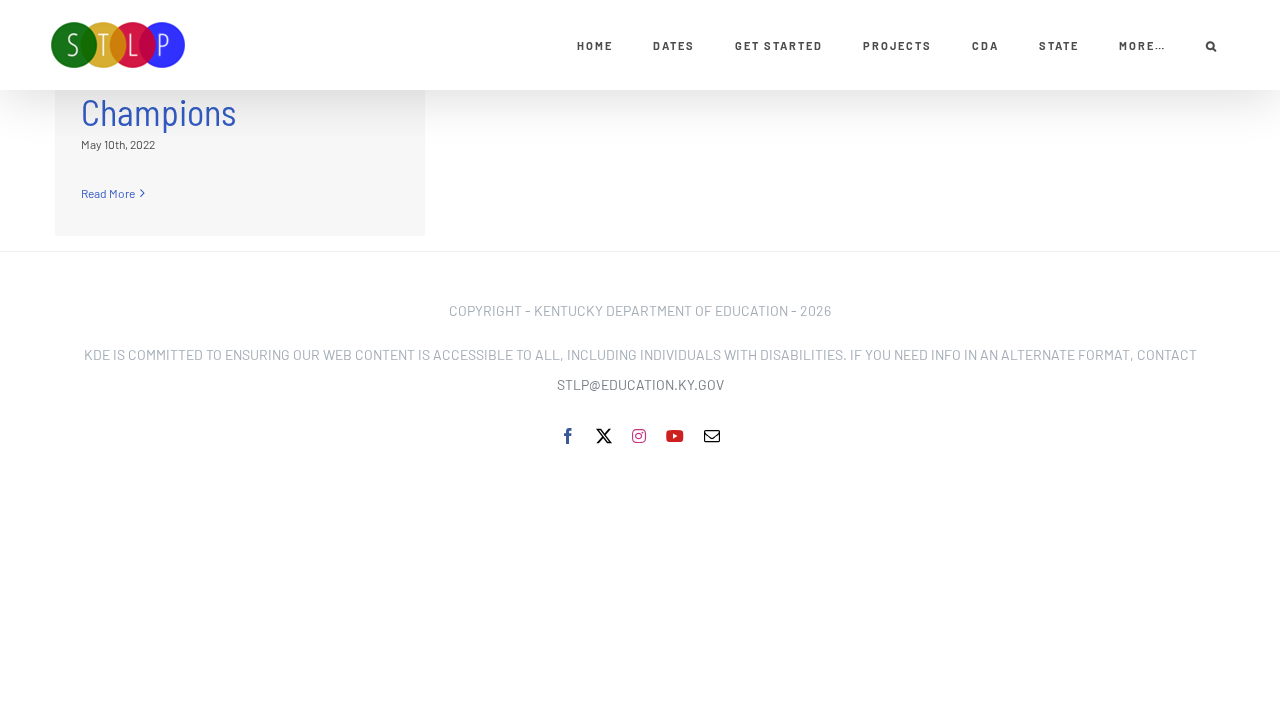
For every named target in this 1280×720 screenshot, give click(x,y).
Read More (108, 193)
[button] (1212, 45)
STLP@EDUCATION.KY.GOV (640, 384)
